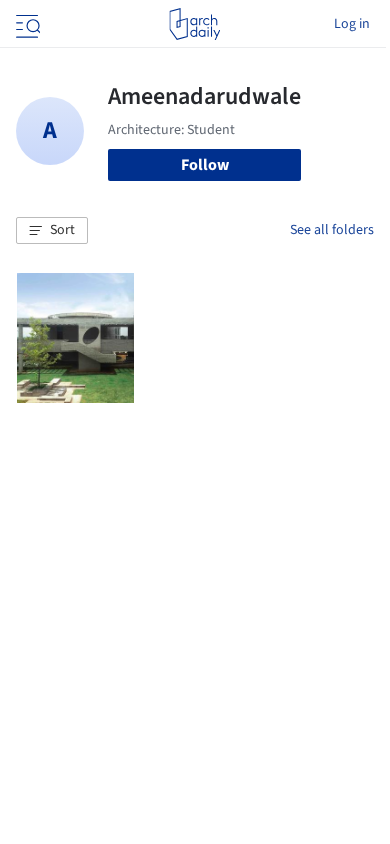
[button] (52, 231)
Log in (352, 24)
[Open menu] (26, 24)
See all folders (332, 230)
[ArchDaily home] (194, 24)
